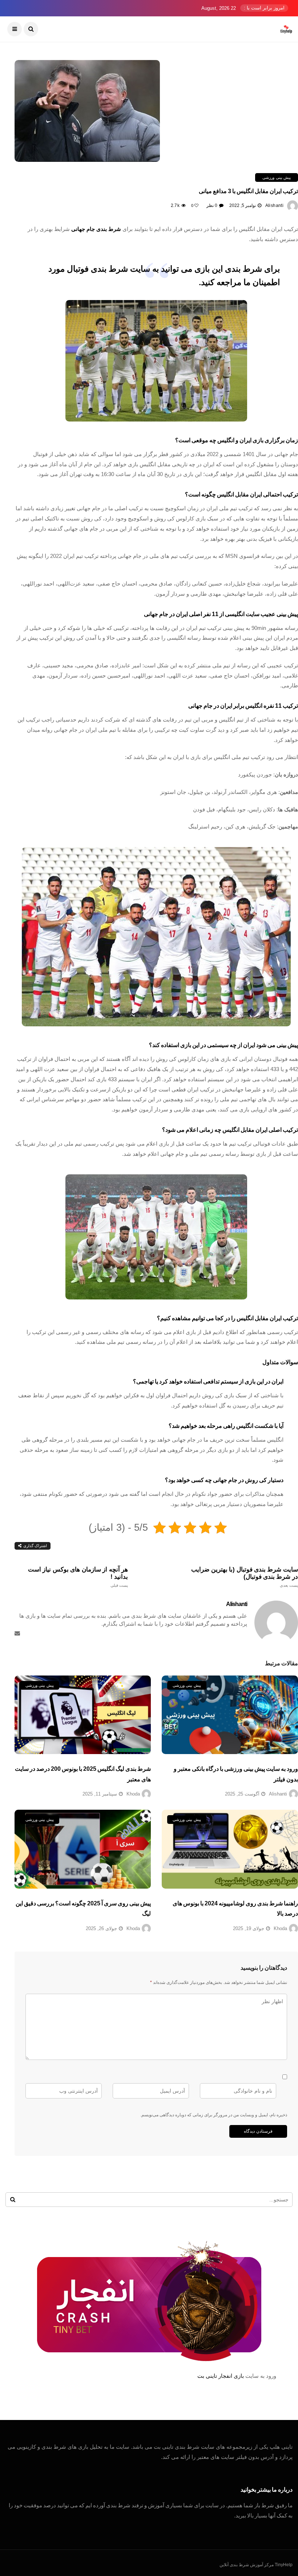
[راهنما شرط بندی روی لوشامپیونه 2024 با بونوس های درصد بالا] (230, 1849)
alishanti (274, 205)
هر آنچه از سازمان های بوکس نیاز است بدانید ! (78, 1577)
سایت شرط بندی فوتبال (108, 269)
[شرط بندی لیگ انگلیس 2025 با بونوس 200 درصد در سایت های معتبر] (83, 1715)
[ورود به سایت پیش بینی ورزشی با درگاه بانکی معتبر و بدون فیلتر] (230, 1715)
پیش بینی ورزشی (277, 177)
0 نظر (212, 205)
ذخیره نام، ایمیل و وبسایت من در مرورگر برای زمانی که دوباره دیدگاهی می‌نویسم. (214, 2115)
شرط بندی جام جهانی (96, 229)
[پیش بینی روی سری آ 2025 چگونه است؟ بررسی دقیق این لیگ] (83, 1849)
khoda (133, 1794)
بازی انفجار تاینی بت (221, 2376)
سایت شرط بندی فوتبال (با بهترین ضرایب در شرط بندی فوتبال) (245, 1577)
